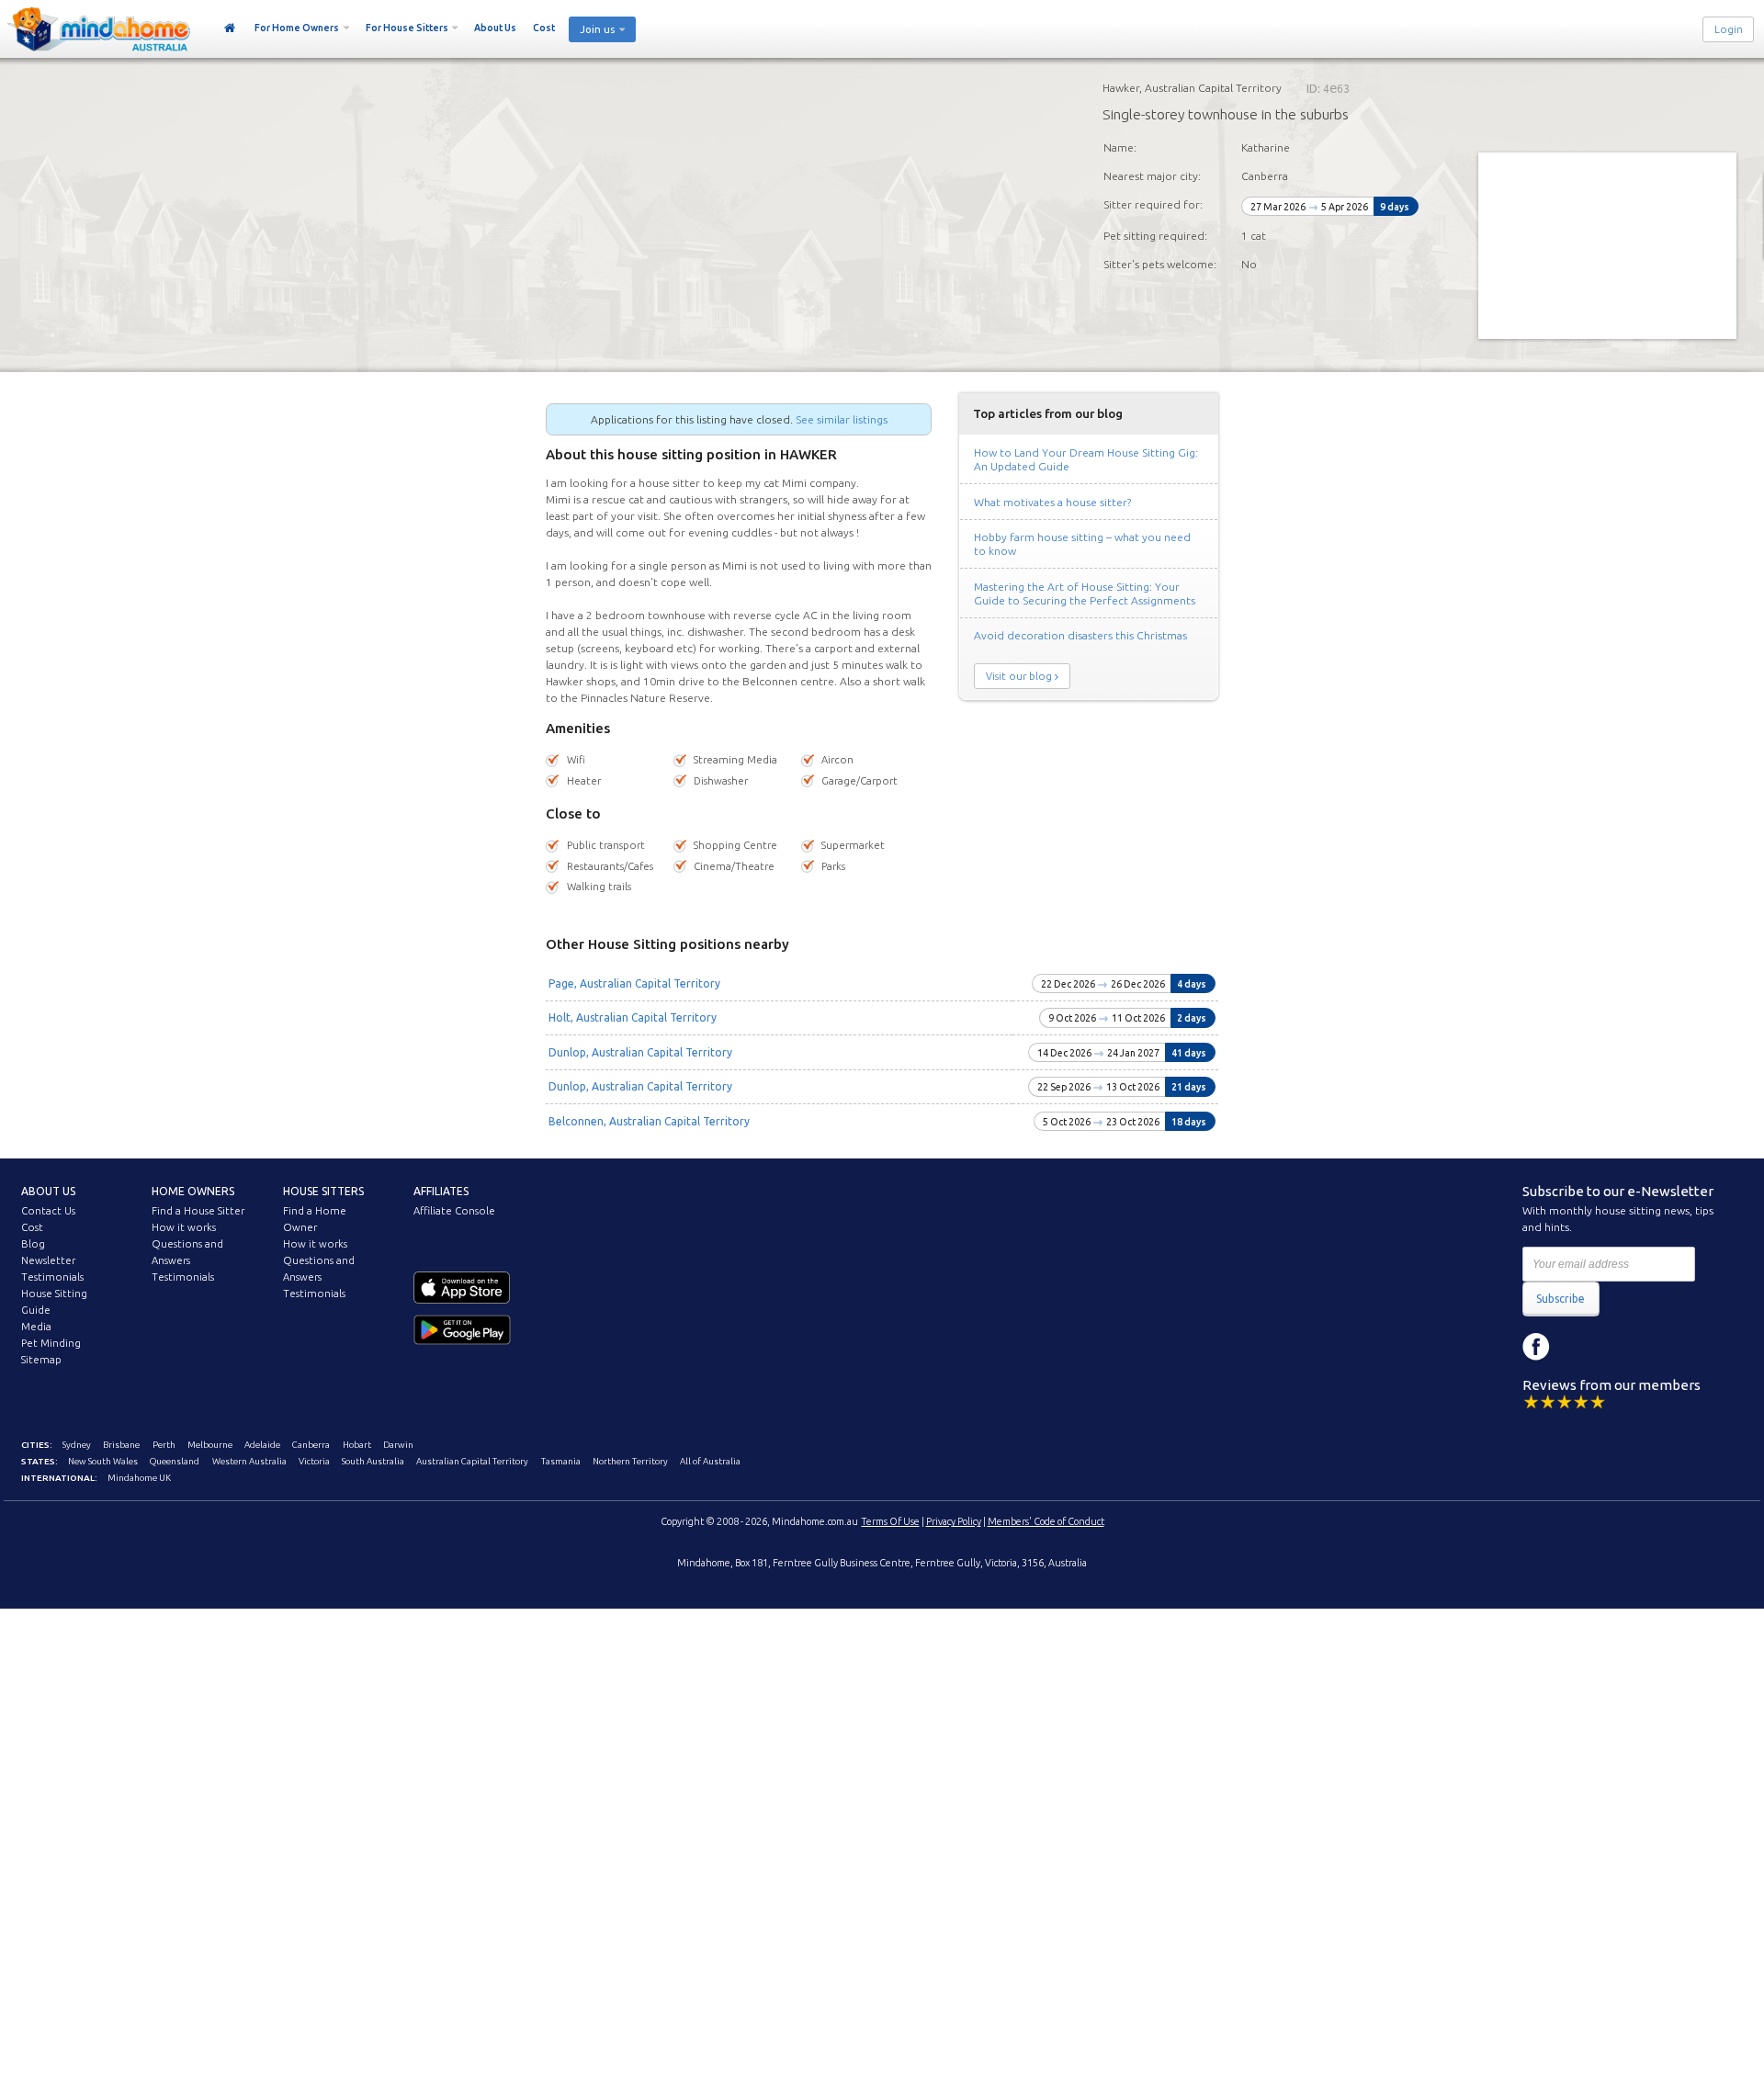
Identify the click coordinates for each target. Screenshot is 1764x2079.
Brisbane (121, 1445)
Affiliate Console (454, 1211)
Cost (544, 28)
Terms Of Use (891, 1521)
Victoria (314, 1461)
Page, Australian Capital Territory (634, 983)
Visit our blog (1019, 676)
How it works (184, 1227)
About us (48, 1191)
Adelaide (262, 1445)
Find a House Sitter (198, 1211)
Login (1729, 29)
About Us (495, 28)
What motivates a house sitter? (1052, 502)
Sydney (77, 1445)
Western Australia (249, 1461)
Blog (33, 1244)
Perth (164, 1445)
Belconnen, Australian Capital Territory (649, 1121)
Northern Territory (630, 1461)
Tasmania (561, 1461)
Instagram (1577, 1347)
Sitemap (41, 1360)
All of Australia (710, 1461)
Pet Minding (51, 1343)
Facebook (1536, 1347)
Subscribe (1560, 1299)
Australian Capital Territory (472, 1461)
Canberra (311, 1445)
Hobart (357, 1445)
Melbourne (210, 1445)
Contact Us (48, 1211)
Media (36, 1327)
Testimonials (52, 1277)
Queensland (175, 1461)
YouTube (1619, 1347)
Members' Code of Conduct (1046, 1521)
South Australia (373, 1461)
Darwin (398, 1445)
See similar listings (842, 419)
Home (230, 28)
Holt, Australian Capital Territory (633, 1017)
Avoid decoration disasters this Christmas (1080, 635)
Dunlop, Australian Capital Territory (640, 1052)
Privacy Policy (954, 1521)
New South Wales (103, 1461)
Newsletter (48, 1260)
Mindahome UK (139, 1478)
